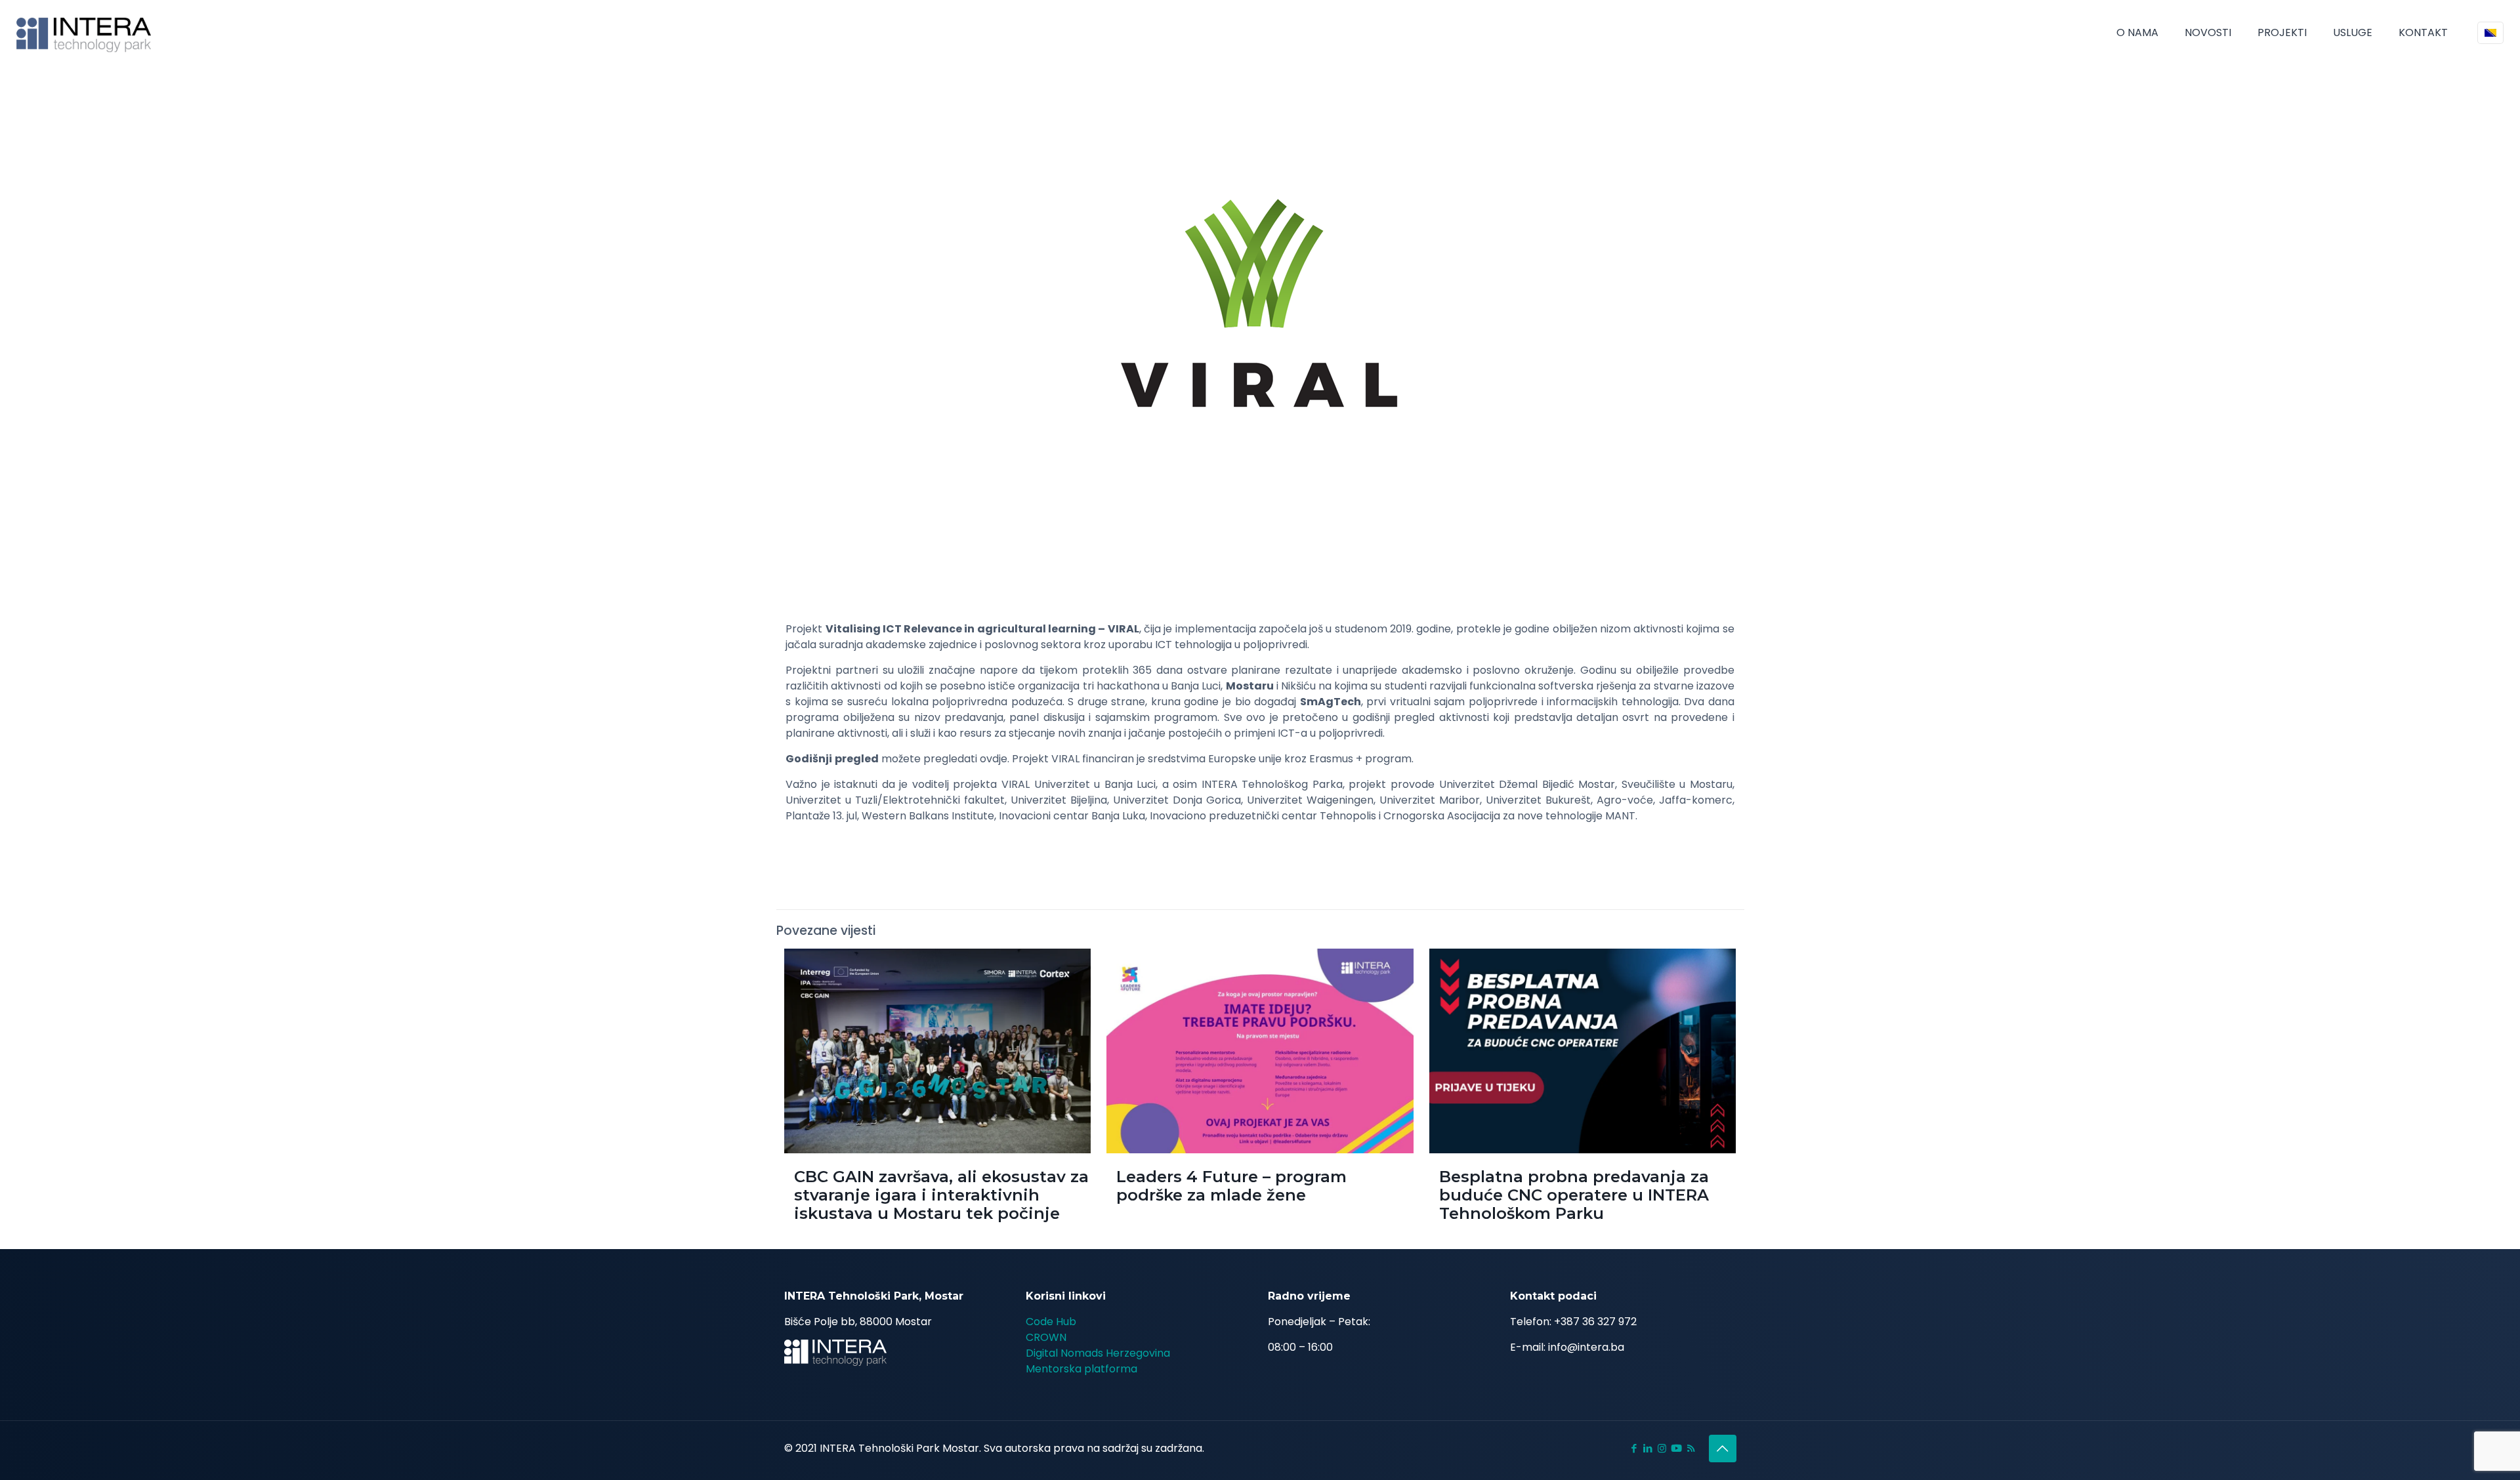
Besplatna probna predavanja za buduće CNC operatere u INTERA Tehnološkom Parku (1574, 1195)
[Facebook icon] (1634, 1448)
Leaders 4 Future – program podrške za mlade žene (1231, 1186)
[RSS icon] (1691, 1448)
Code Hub (1051, 1322)
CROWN (1046, 1337)
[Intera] (84, 33)
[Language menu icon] (2490, 33)
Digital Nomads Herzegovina (1098, 1353)
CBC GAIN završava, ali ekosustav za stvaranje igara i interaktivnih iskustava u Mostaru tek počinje (941, 1195)
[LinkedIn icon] (1648, 1448)
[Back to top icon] (1723, 1449)
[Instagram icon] (1662, 1448)
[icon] (1676, 1448)
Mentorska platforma (1081, 1369)
